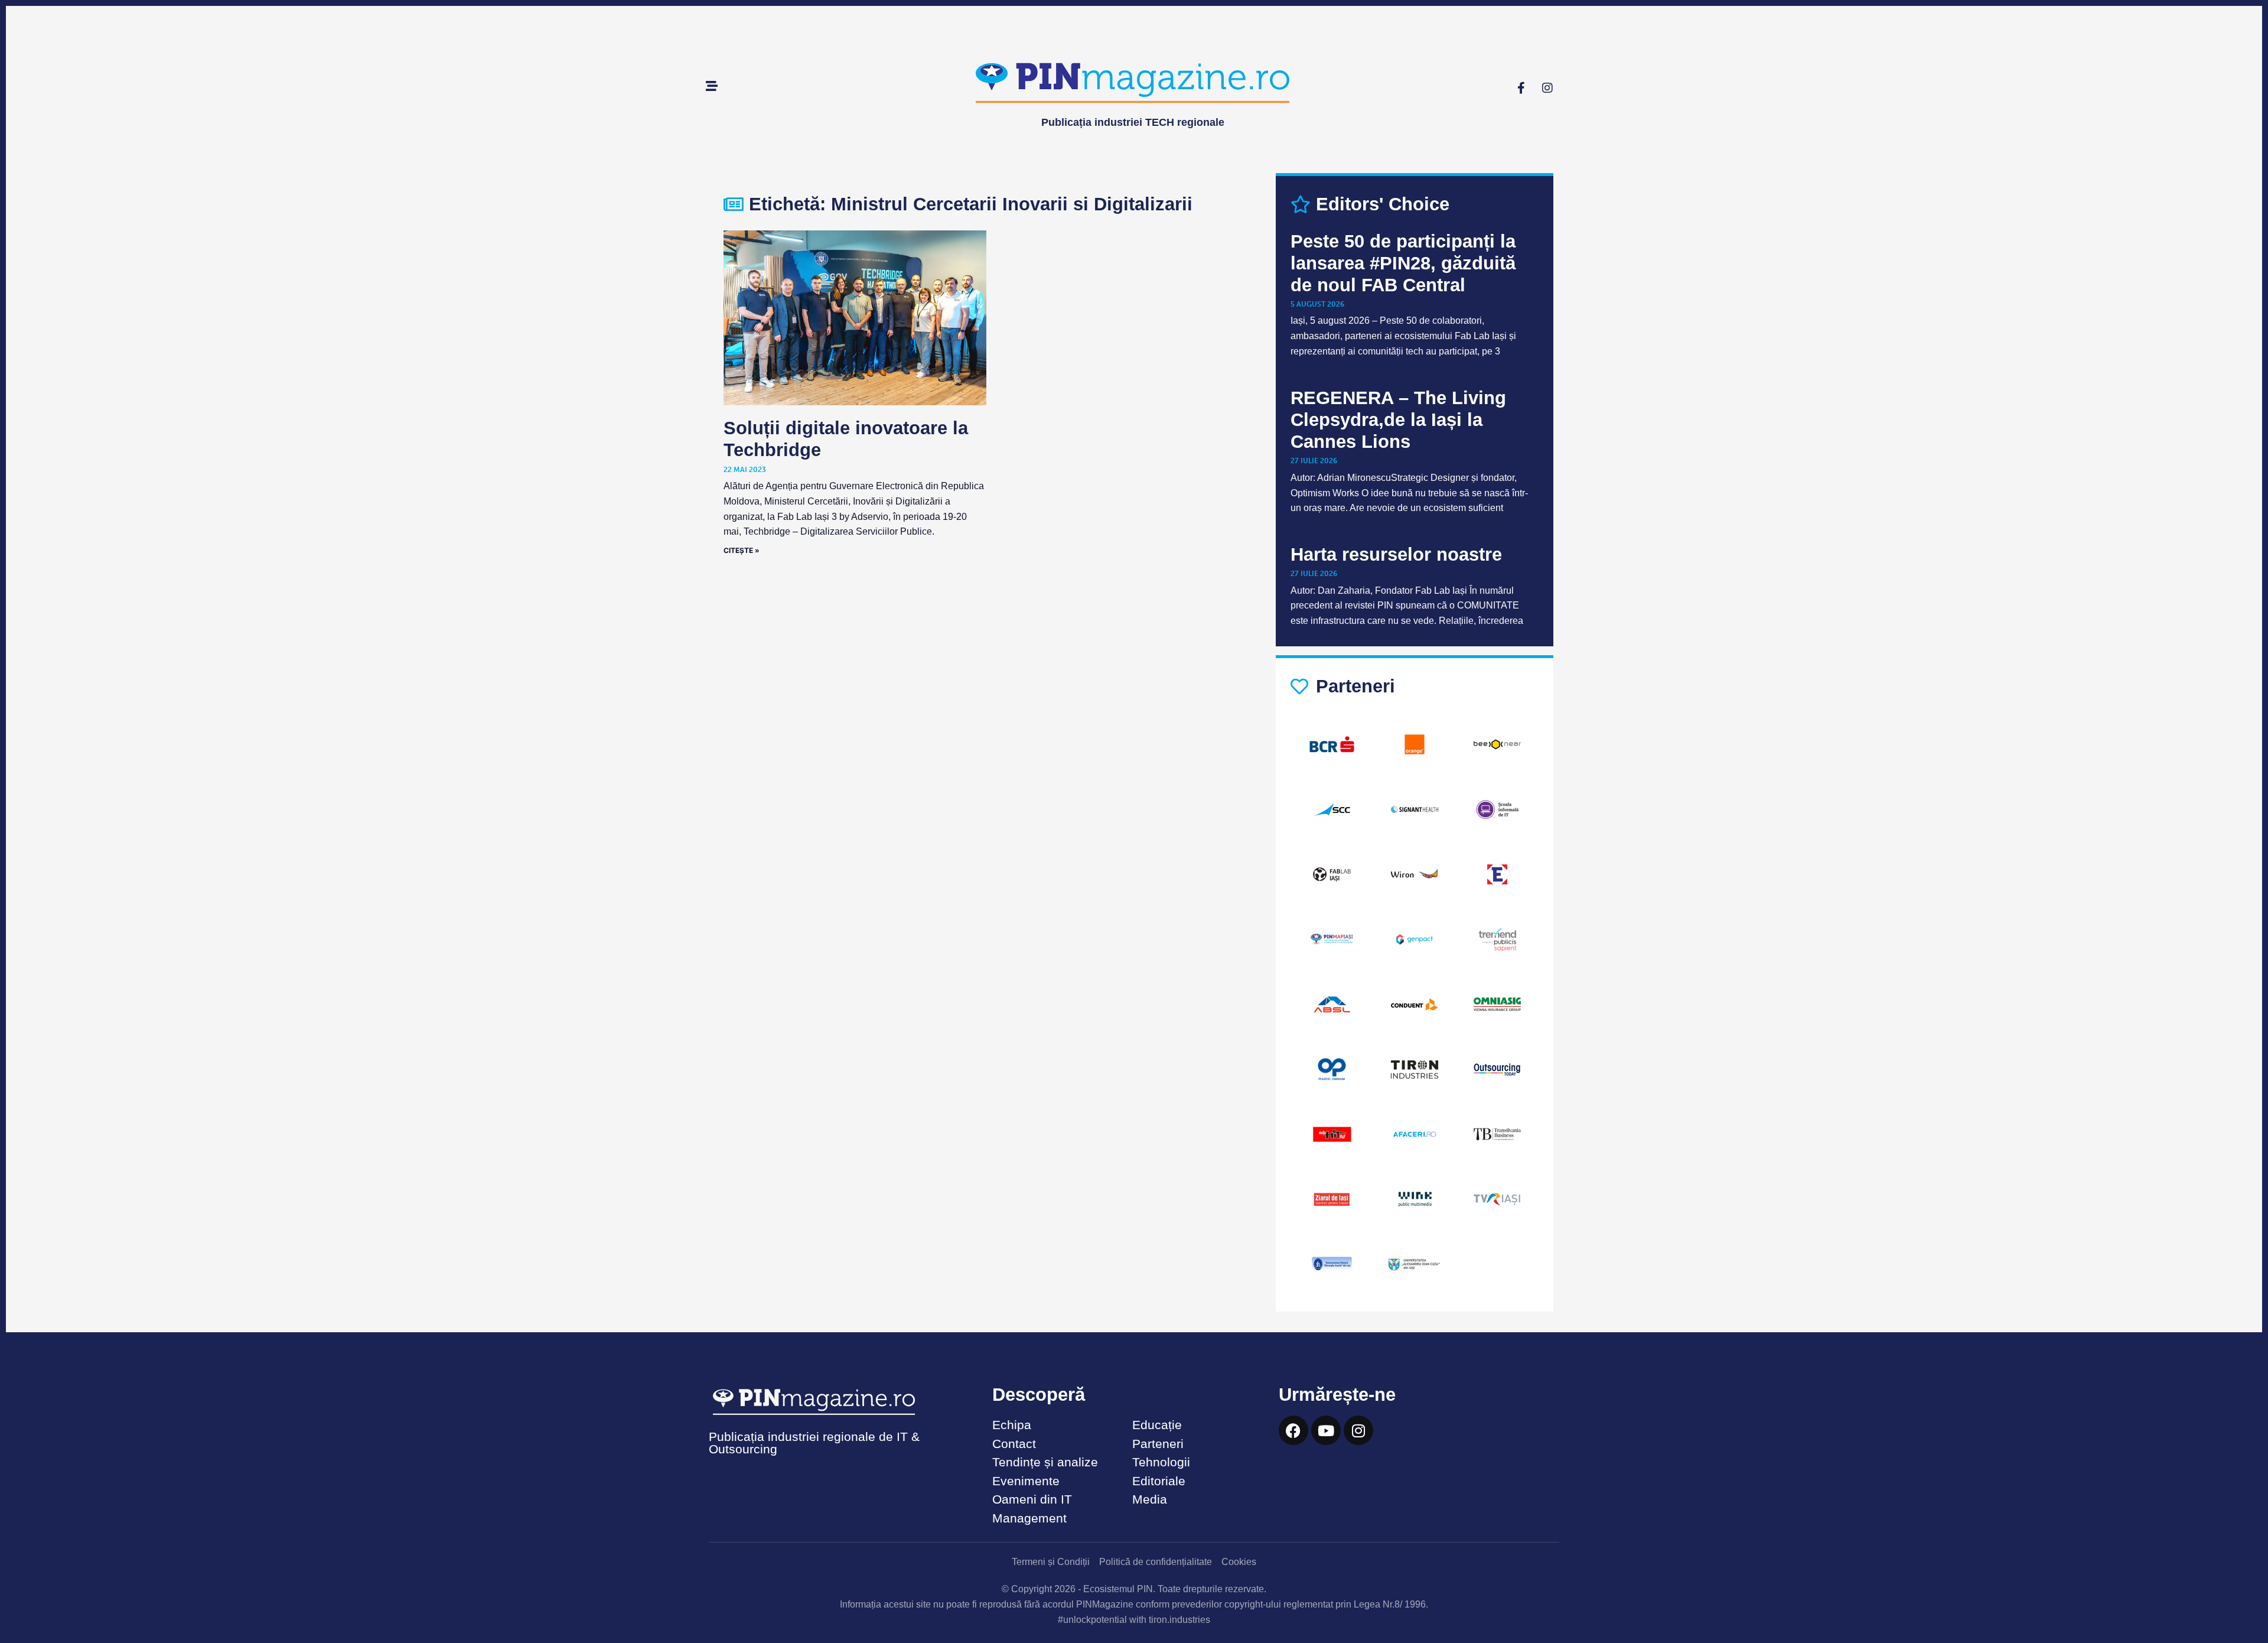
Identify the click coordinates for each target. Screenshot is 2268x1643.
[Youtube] (1326, 1430)
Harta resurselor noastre (1396, 554)
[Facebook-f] (1521, 88)
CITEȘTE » (742, 550)
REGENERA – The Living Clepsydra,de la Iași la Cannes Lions (1398, 420)
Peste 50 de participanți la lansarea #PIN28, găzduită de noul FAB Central (1403, 263)
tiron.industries (1179, 1620)
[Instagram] (1547, 88)
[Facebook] (1293, 1430)
